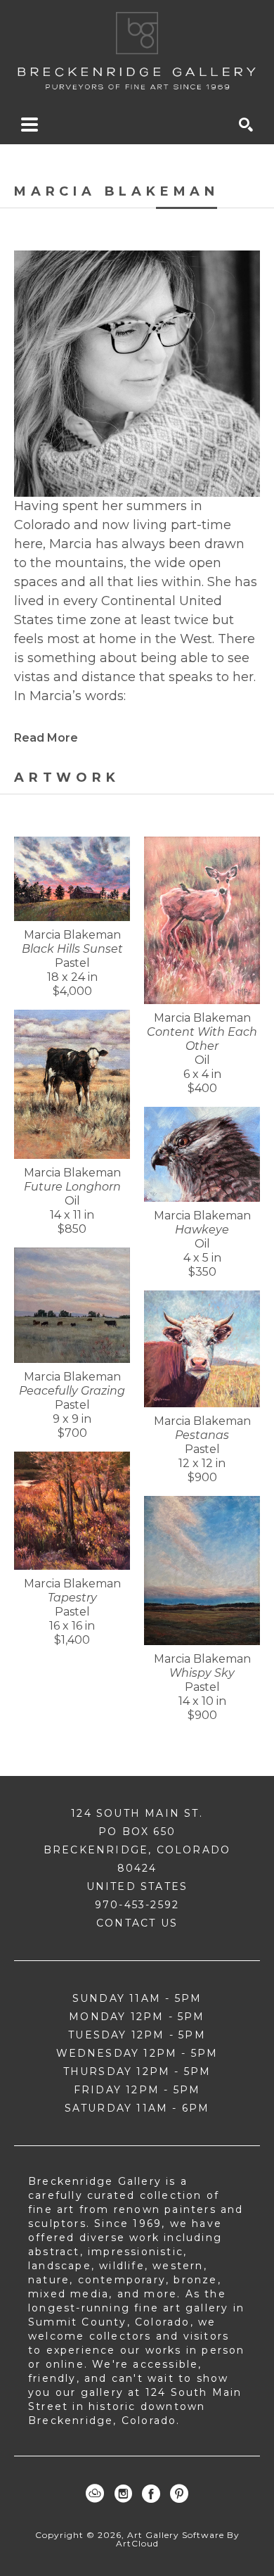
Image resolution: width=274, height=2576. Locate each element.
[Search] (246, 125)
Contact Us (137, 1923)
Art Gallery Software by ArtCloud (178, 2539)
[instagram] (123, 2494)
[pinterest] (179, 2494)
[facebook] (151, 2494)
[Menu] (30, 125)
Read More (46, 738)
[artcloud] (95, 2494)
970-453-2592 (137, 1905)
